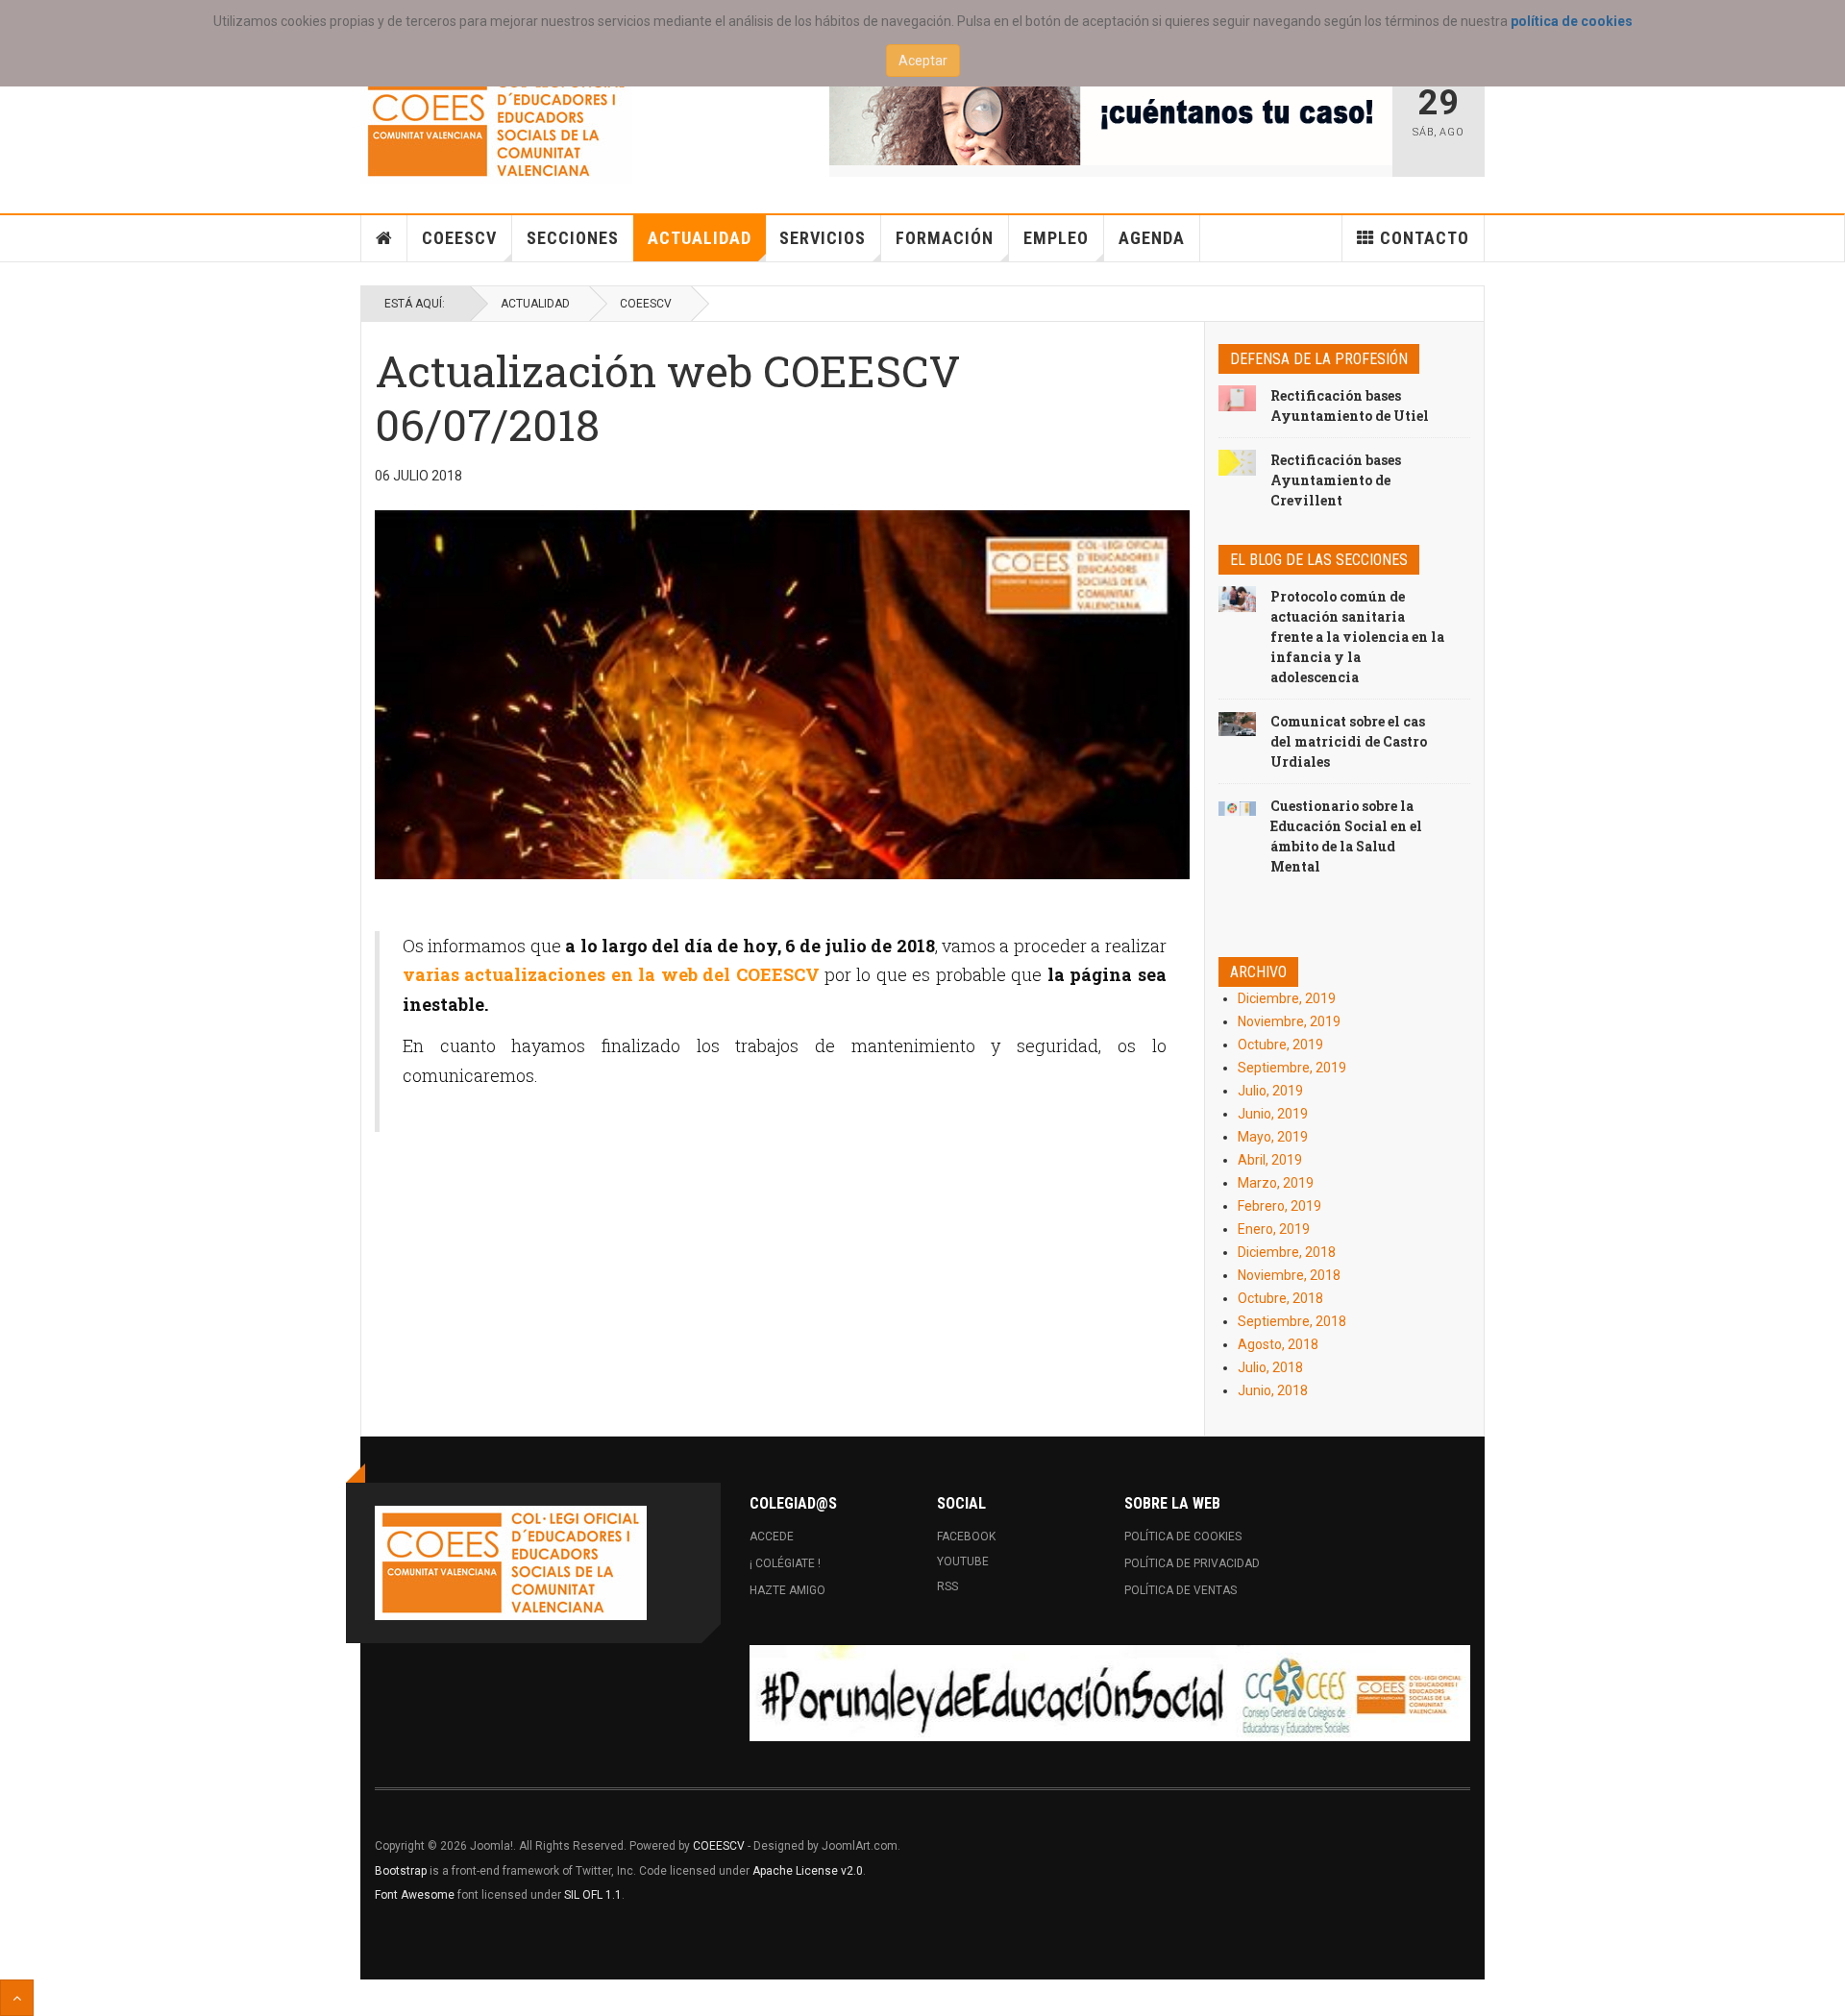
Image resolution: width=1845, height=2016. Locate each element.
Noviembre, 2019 (1289, 1021)
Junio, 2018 (1273, 1390)
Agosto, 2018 (1278, 1344)
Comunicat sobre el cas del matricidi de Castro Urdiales (1349, 741)
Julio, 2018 (1270, 1367)
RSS (947, 1586)
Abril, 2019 (1270, 1160)
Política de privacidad (1192, 1563)
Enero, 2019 (1274, 1229)
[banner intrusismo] (1111, 117)
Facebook (966, 1537)
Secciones (573, 238)
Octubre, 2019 (1280, 1045)
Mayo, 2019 (1273, 1137)
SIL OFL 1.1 (593, 1895)
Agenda (1152, 238)
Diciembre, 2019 (1287, 998)
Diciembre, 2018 (1287, 1252)
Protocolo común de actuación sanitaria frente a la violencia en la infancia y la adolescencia (1357, 637)
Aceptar (923, 61)
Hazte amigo (787, 1590)
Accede (772, 1537)
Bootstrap (401, 1871)
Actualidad (700, 238)
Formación (945, 238)
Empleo (1056, 238)
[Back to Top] (17, 1998)
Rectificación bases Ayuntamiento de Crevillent (1336, 480)
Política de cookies (1183, 1537)
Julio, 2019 (1270, 1091)
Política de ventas (1181, 1590)
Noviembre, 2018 (1289, 1275)
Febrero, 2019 (1279, 1206)
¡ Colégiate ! (785, 1563)
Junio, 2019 (1273, 1114)
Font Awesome (415, 1895)
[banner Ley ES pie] (1110, 1693)
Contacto (1425, 238)
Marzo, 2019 (1276, 1183)
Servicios (823, 238)
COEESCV (459, 238)
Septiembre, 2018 (1292, 1321)
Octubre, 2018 (1280, 1298)
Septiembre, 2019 (1292, 1068)
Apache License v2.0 (808, 1871)
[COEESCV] (496, 126)
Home (384, 238)
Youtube (963, 1561)
